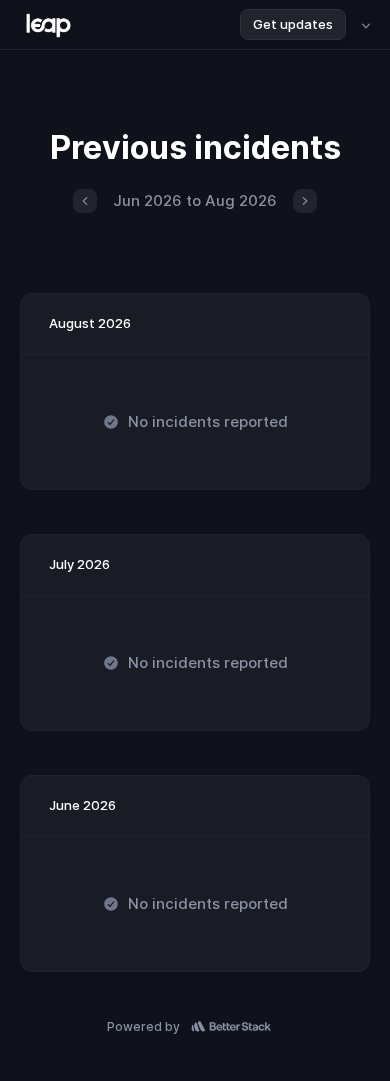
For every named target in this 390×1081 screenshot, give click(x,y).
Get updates (293, 24)
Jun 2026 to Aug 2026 (195, 200)
